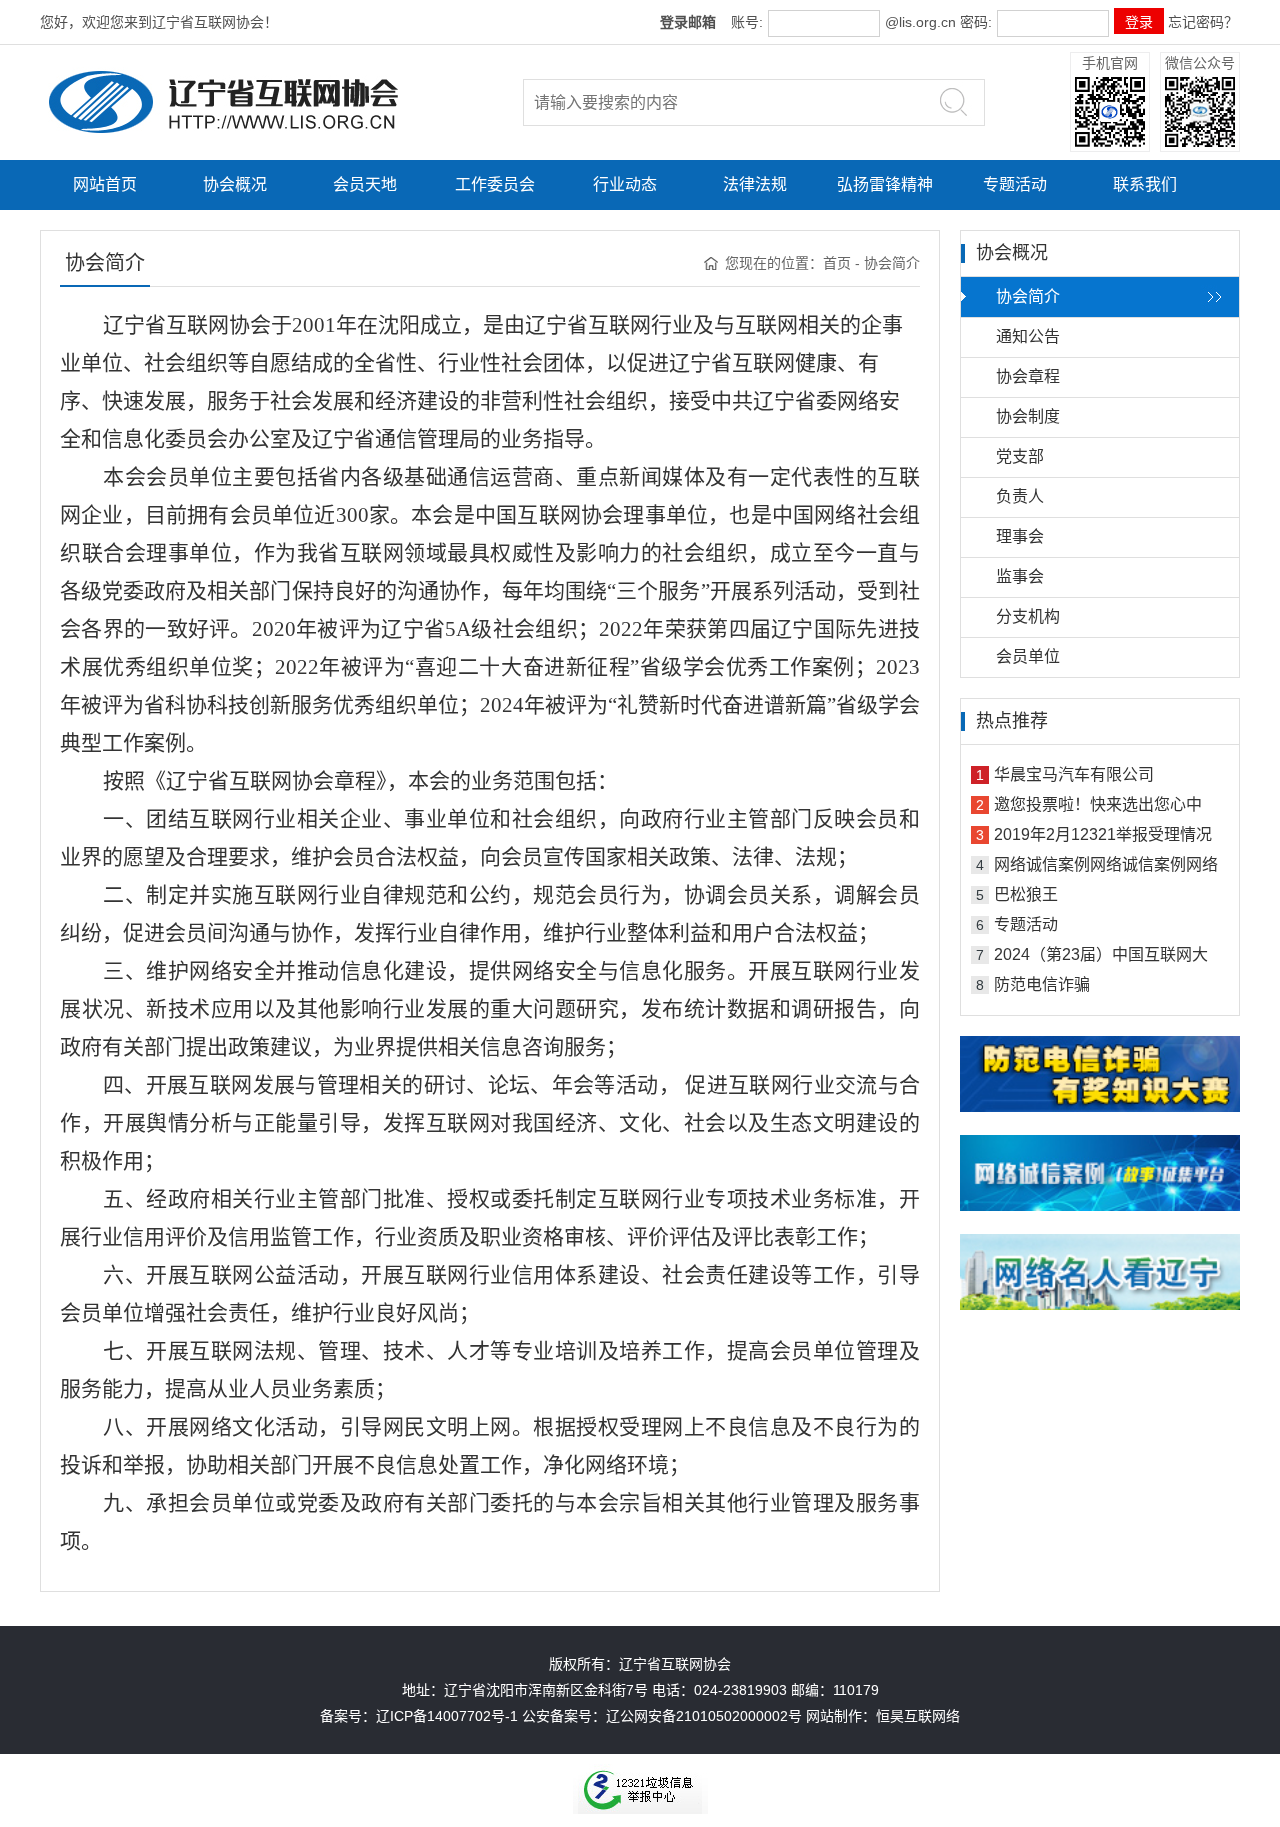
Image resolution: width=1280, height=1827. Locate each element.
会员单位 (1028, 656)
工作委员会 (495, 184)
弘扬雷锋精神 (885, 184)
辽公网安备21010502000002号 (704, 1716)
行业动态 (625, 184)
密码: (974, 22)
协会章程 (1028, 376)
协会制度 (1028, 416)
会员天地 (365, 184)
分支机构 (1028, 616)
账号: (747, 22)
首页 (837, 263)
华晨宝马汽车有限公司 (1074, 774)
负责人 (1020, 496)
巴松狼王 (1026, 894)
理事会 (1020, 536)
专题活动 (1015, 184)
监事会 (1020, 576)
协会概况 (235, 184)
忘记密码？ (1203, 22)
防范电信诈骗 (1042, 984)
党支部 (1020, 456)
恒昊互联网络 (918, 1716)
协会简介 (1028, 296)
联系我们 (1145, 184)
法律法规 (755, 184)
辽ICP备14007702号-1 (447, 1716)
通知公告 (1028, 336)
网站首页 (105, 184)
